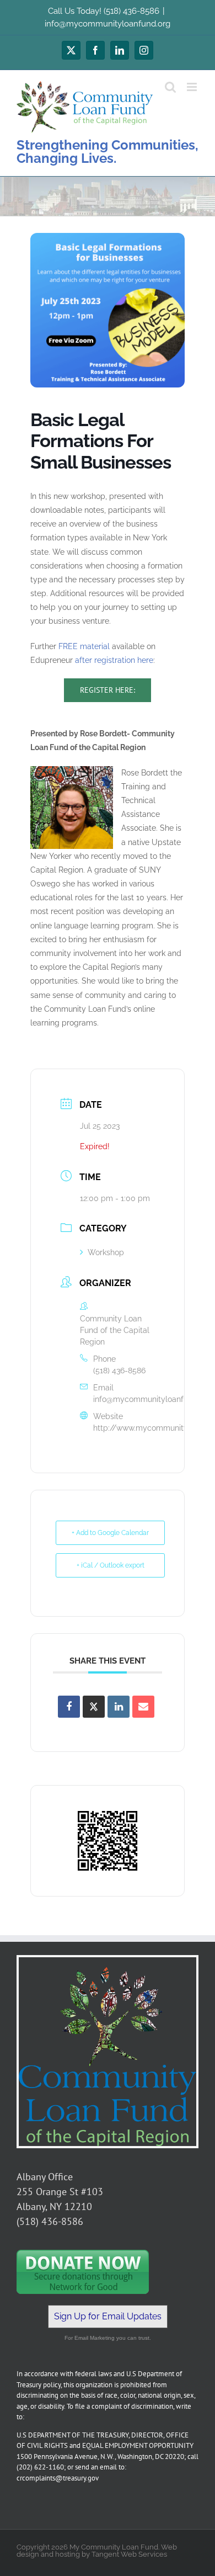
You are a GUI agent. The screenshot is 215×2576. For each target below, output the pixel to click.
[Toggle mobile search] (170, 87)
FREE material (84, 646)
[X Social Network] (94, 1707)
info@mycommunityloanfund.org (108, 24)
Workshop (106, 1252)
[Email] (143, 1707)
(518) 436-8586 (119, 1371)
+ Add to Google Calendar (110, 1533)
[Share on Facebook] (69, 1707)
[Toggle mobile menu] (193, 87)
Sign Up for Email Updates (108, 2316)
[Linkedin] (119, 1707)
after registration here (114, 660)
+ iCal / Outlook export (111, 1565)
